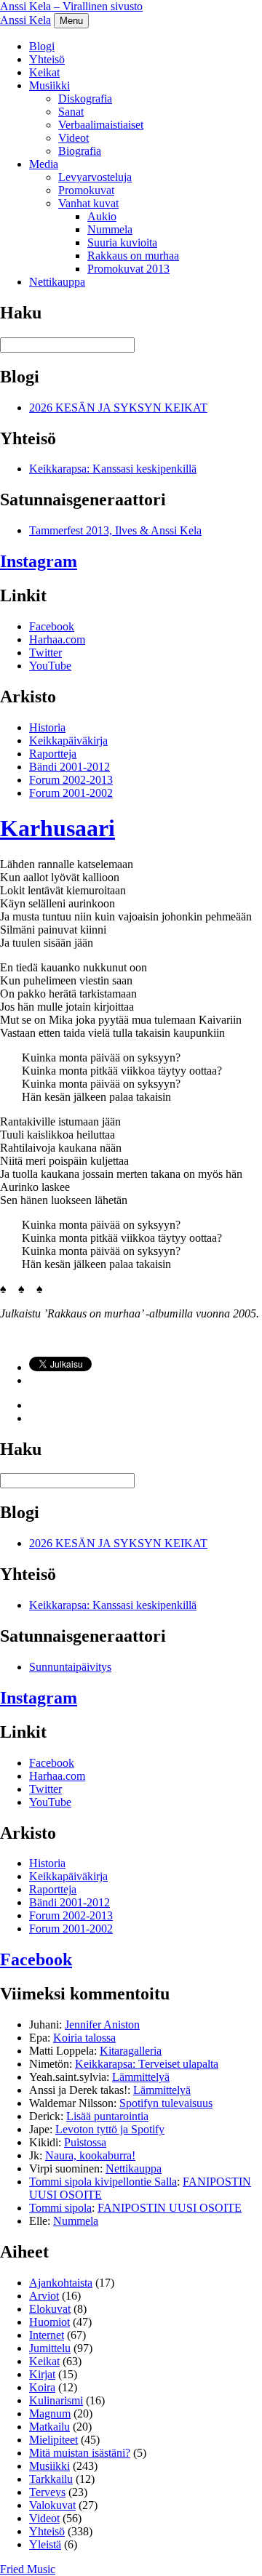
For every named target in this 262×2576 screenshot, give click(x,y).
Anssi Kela (25, 20)
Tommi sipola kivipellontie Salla (103, 2182)
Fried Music (28, 2569)
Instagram (39, 561)
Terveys (47, 2492)
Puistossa (85, 2142)
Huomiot (49, 2322)
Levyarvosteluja (95, 177)
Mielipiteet (53, 2440)
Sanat (71, 112)
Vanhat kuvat (88, 203)
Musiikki (49, 85)
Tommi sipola (60, 2208)
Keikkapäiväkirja (68, 741)
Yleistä (45, 2544)
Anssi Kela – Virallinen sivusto (71, 6)
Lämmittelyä (141, 2077)
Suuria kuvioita (122, 242)
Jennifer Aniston (102, 2025)
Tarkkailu (51, 2479)
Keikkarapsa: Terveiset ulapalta (147, 2064)
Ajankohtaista (61, 2283)
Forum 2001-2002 (71, 793)
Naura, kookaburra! (90, 2155)
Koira (42, 2387)
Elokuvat (50, 2309)
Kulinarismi (56, 2400)
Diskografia (85, 99)
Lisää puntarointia (107, 2116)
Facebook (52, 626)
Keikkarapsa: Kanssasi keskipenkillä (113, 469)
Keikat (44, 72)
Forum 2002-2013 (71, 780)
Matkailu (49, 2427)
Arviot (44, 2296)
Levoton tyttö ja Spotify (110, 2129)
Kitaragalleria (131, 2051)
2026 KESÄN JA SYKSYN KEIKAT (118, 408)
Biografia (80, 151)
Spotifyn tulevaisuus (166, 2103)
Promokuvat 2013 (128, 269)
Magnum (50, 2414)
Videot (74, 138)
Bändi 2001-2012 (70, 767)
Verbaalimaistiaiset (101, 125)
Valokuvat (52, 2505)
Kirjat (42, 2374)
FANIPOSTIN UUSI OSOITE (170, 2208)
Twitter (45, 653)
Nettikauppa (57, 282)
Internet (47, 2335)
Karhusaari (57, 828)
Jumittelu (50, 2348)
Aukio (102, 216)
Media (44, 164)
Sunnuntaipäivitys (70, 1667)
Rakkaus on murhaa (133, 256)
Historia (47, 727)
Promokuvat (86, 190)
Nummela (110, 229)
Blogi (42, 46)
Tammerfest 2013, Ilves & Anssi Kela (115, 530)
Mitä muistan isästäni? (80, 2453)
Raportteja (53, 754)
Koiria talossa (84, 2038)
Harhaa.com (57, 639)
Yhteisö (47, 59)
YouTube (50, 666)
